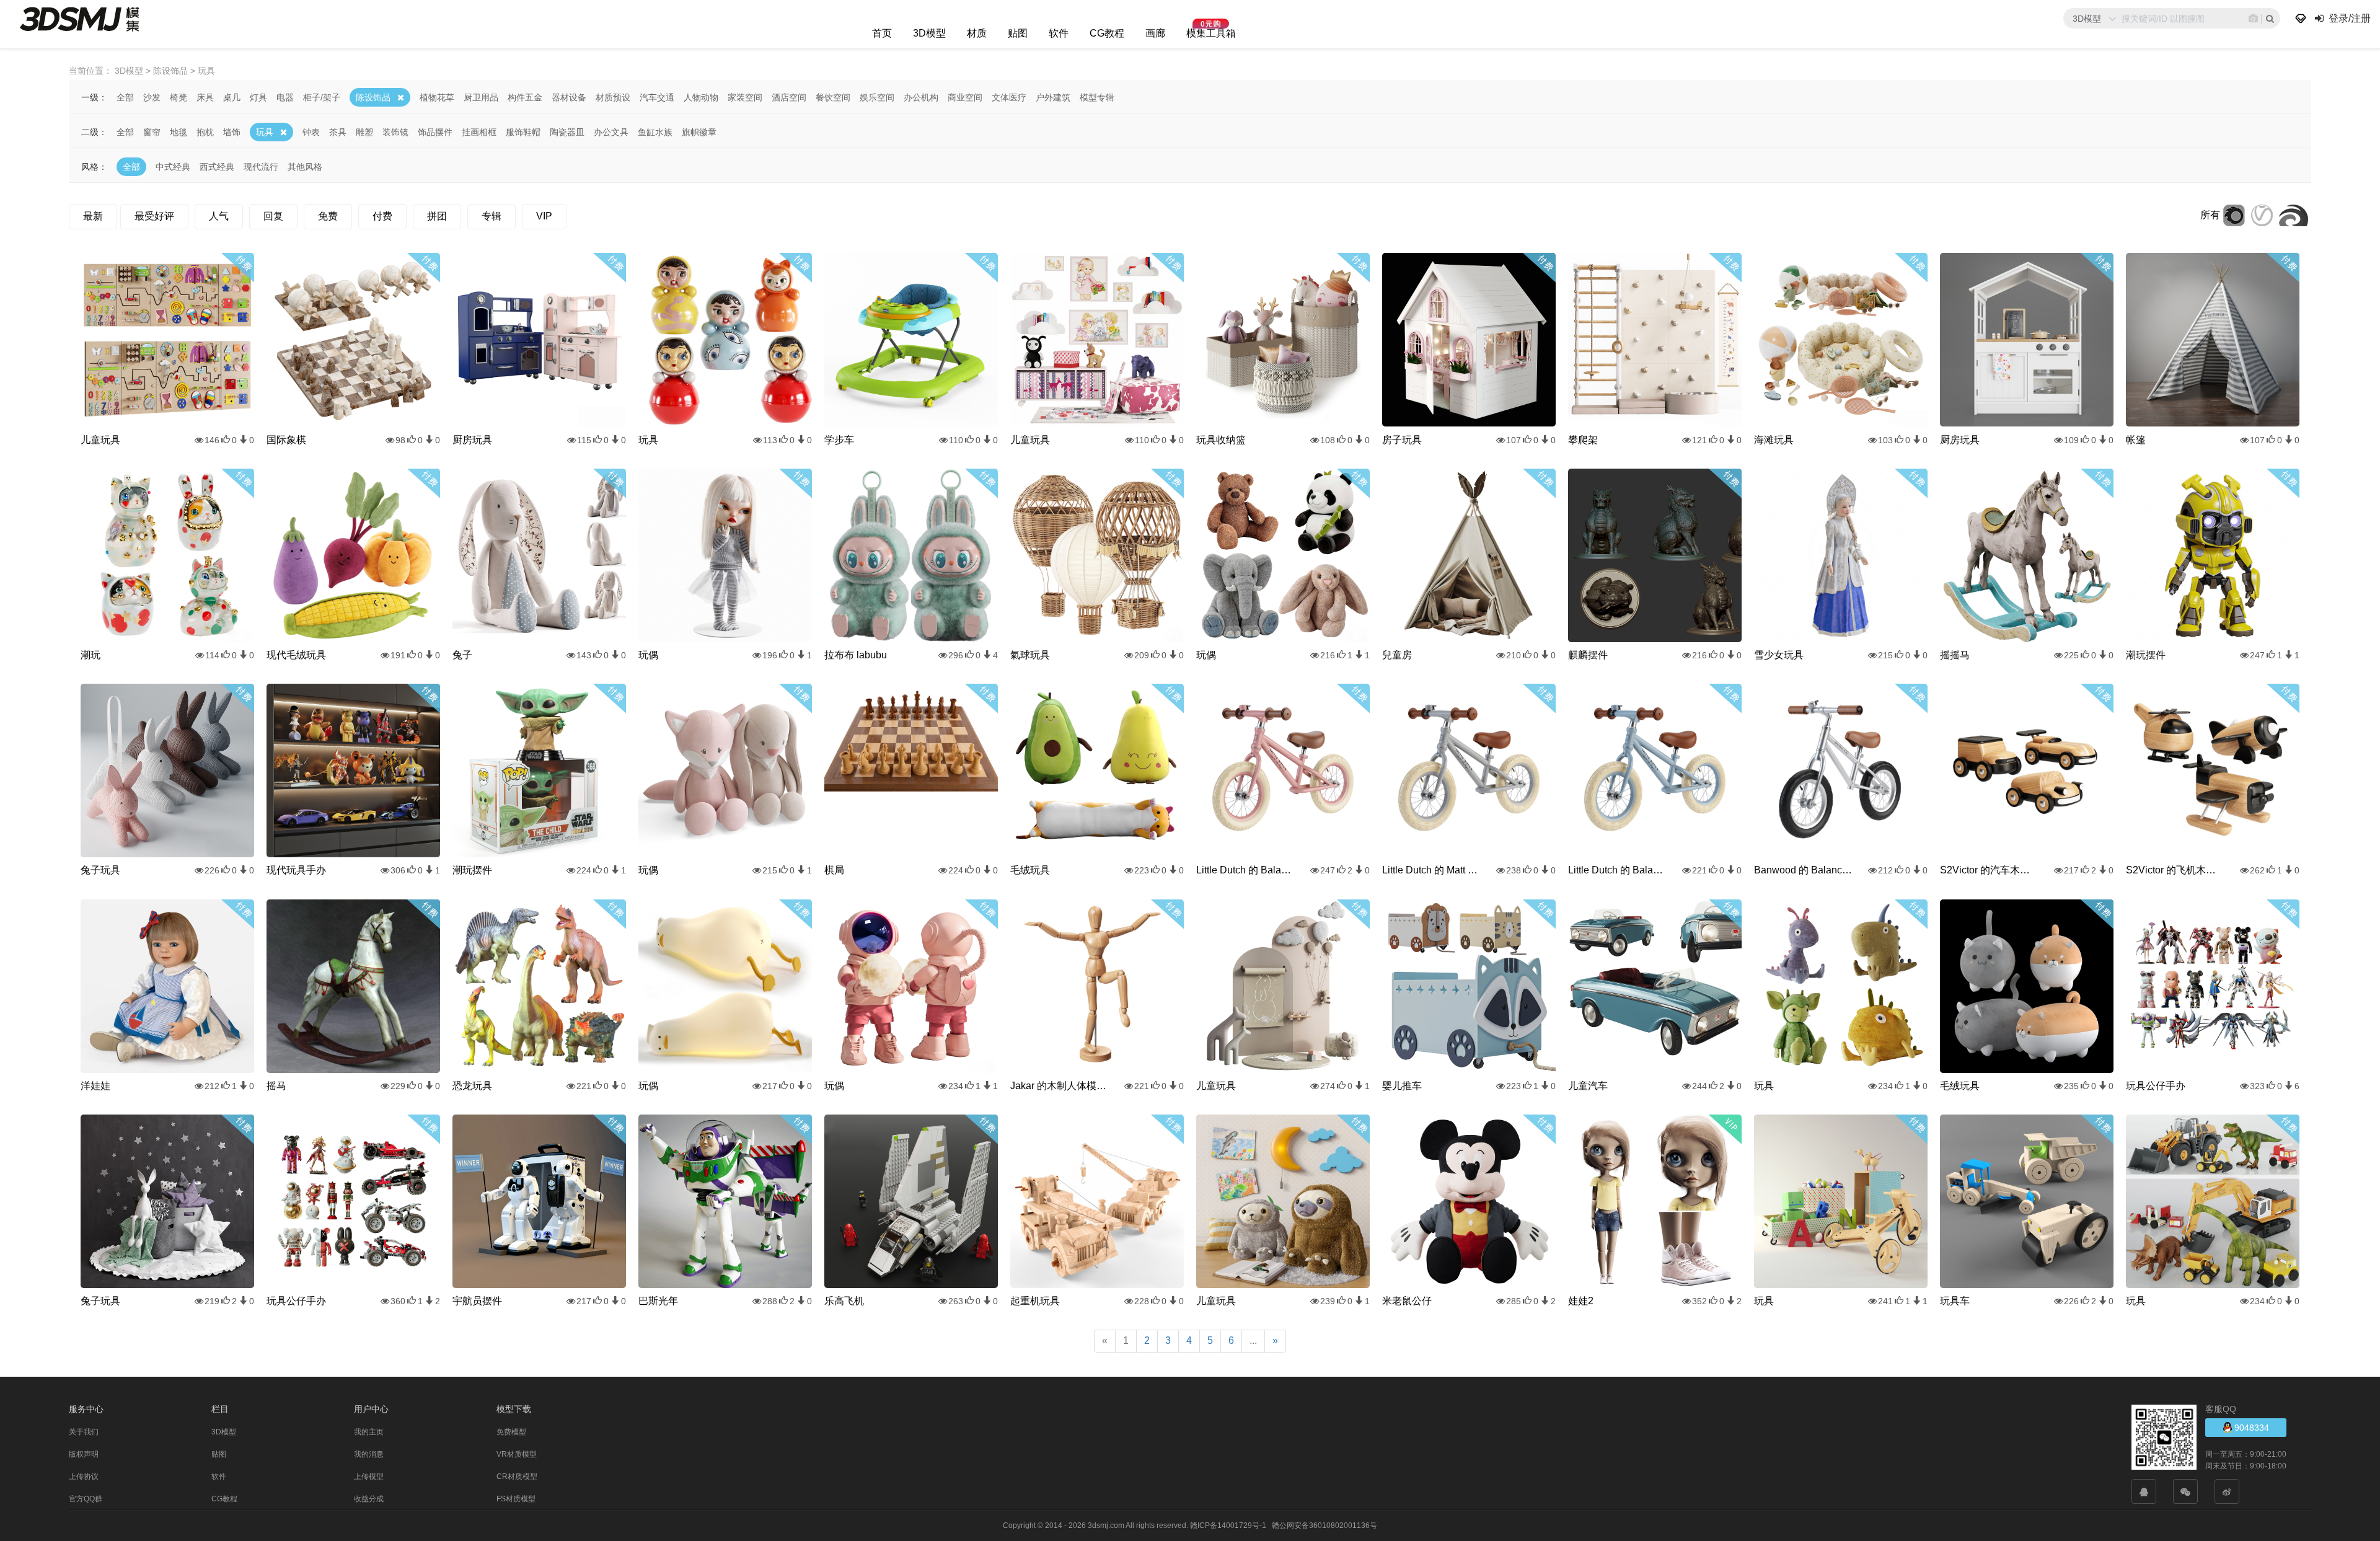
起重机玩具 (1035, 1301)
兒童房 (1397, 655)
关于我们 (84, 1432)
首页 (882, 33)
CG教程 (1107, 33)
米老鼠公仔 (1407, 1301)
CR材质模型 (517, 1477)
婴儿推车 (1402, 1086)
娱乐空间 (877, 97)
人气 (219, 216)
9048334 (2250, 1428)
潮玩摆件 (2146, 655)
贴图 (1018, 33)
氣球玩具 (1030, 655)
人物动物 (701, 97)
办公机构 (921, 97)
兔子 (462, 655)
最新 (93, 216)
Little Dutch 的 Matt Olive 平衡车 (1432, 870)
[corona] (2234, 215)
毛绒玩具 (1030, 870)
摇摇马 (1955, 655)
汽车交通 (657, 97)
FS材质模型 (516, 1499)
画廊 (1155, 33)
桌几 (232, 97)
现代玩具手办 (296, 870)
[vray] (2262, 215)
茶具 (338, 132)
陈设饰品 (373, 97)
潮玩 (90, 655)
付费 (382, 216)
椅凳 (178, 97)
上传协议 (84, 1477)
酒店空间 (789, 97)
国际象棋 (286, 440)
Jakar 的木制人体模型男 (1060, 1086)
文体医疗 (1009, 97)
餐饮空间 (833, 97)
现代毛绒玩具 (296, 655)
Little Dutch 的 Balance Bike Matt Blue (1618, 870)
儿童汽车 (1588, 1086)
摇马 (276, 1086)
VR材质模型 (517, 1454)
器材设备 (569, 97)
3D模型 (929, 33)
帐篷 (2136, 440)
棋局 (834, 870)
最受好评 (154, 216)
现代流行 (261, 167)
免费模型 (511, 1432)
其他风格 (305, 167)
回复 (273, 216)
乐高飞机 (844, 1301)
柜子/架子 (322, 97)
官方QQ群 (86, 1499)
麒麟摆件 (1588, 655)
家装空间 (745, 97)
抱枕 (205, 132)
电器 (285, 97)
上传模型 (369, 1477)
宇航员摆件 (477, 1301)
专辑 (491, 216)
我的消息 (369, 1454)
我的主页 (369, 1432)
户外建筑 (1053, 97)
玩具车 (1955, 1301)
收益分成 (369, 1499)
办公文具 (611, 132)
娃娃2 (1581, 1301)
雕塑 (364, 132)
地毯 (178, 132)
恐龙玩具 (472, 1086)
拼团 (437, 216)
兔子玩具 (100, 870)
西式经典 (217, 167)
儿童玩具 (100, 440)
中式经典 (173, 167)
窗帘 (152, 132)
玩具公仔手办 (2156, 1086)
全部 (125, 97)
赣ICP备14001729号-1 (1228, 1526)
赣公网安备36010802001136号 (1324, 1526)
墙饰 (232, 132)
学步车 (839, 440)
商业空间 (965, 97)
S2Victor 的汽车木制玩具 (1990, 870)
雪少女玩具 (1779, 655)
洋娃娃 (95, 1086)
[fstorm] (2294, 215)
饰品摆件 (435, 132)
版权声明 (84, 1454)
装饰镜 (395, 132)
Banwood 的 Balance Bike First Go (1804, 870)
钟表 (311, 132)
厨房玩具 (472, 440)
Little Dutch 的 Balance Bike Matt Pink (1246, 870)
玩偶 (648, 655)
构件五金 (525, 97)
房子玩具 (1402, 440)
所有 (2210, 215)
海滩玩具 (1774, 440)
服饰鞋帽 (523, 132)
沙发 (152, 97)
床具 (205, 97)
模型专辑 (1097, 97)
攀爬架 (1583, 440)
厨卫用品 (481, 97)
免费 (328, 216)
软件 (1059, 33)
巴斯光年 (658, 1301)
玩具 (265, 132)
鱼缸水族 (655, 132)
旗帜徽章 (699, 132)
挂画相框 (479, 132)
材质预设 (613, 97)
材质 (977, 33)
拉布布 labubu (856, 655)
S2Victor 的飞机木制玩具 (2175, 870)
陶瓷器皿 (567, 132)
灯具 (258, 97)
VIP (544, 216)
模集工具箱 (1211, 33)
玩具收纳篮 (1221, 440)
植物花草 (437, 97)
